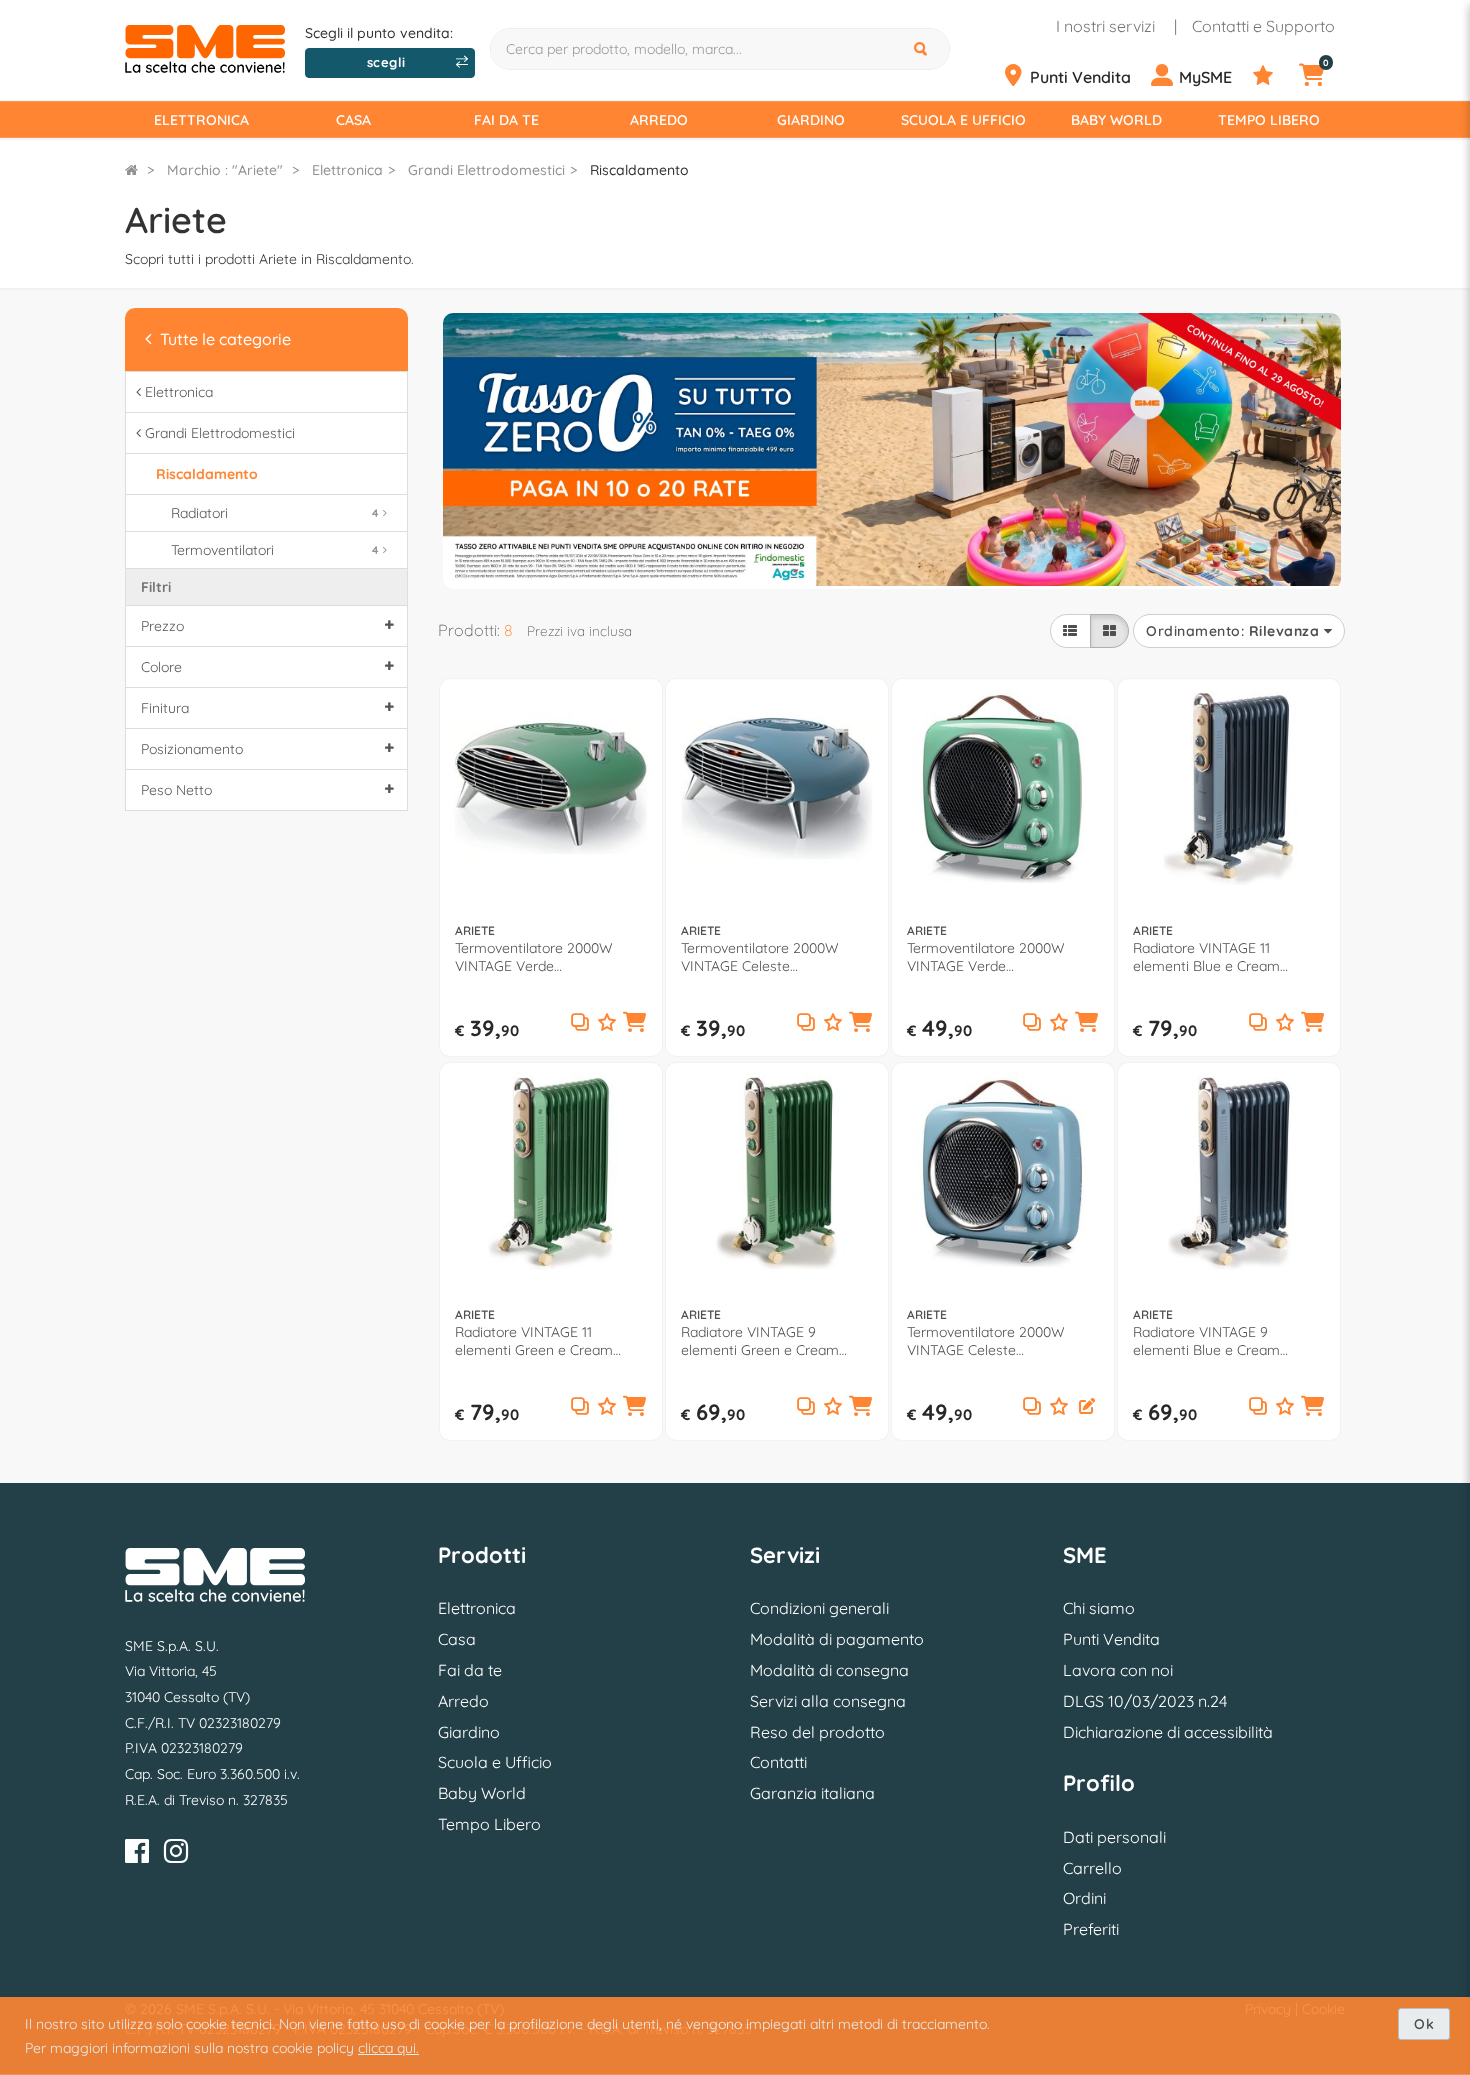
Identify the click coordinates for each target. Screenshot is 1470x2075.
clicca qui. (388, 2048)
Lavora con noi (1118, 1670)
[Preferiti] (1274, 76)
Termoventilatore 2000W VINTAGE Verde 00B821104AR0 (534, 957)
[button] (635, 1024)
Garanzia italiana (812, 1793)
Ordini (1084, 1898)
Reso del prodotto (817, 1732)
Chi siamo (1099, 1608)
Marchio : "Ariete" (225, 170)
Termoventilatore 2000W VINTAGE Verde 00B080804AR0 (986, 957)
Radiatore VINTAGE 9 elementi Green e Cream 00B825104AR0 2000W (760, 1341)
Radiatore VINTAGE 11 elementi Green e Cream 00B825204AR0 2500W (534, 1341)
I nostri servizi (1105, 26)
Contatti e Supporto (1263, 26)
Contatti (778, 1762)
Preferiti (1091, 1929)
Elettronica (201, 120)
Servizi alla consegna (828, 1701)
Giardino (811, 120)
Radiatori (274, 513)
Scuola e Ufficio (963, 120)
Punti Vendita (1111, 1639)
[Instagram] (176, 1854)
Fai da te (506, 120)
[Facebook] (137, 1854)
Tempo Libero (1269, 120)
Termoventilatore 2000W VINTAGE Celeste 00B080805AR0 (986, 1341)
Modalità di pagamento (837, 1639)
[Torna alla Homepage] (131, 170)
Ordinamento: (1232, 631)
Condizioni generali (819, 1608)
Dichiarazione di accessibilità (1168, 1732)
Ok (1424, 2024)
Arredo (659, 120)
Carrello (1092, 1868)
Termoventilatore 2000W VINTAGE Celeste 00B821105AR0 (760, 957)
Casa (353, 120)
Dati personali (1114, 1837)
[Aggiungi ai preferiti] (607, 1023)
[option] (892, 448)
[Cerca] (923, 49)
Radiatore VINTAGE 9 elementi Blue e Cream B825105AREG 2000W (1206, 1341)
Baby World (1116, 120)
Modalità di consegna (829, 1670)
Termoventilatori (274, 550)
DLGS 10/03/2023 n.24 (1145, 1701)
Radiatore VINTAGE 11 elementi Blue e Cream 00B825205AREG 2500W (1212, 957)
